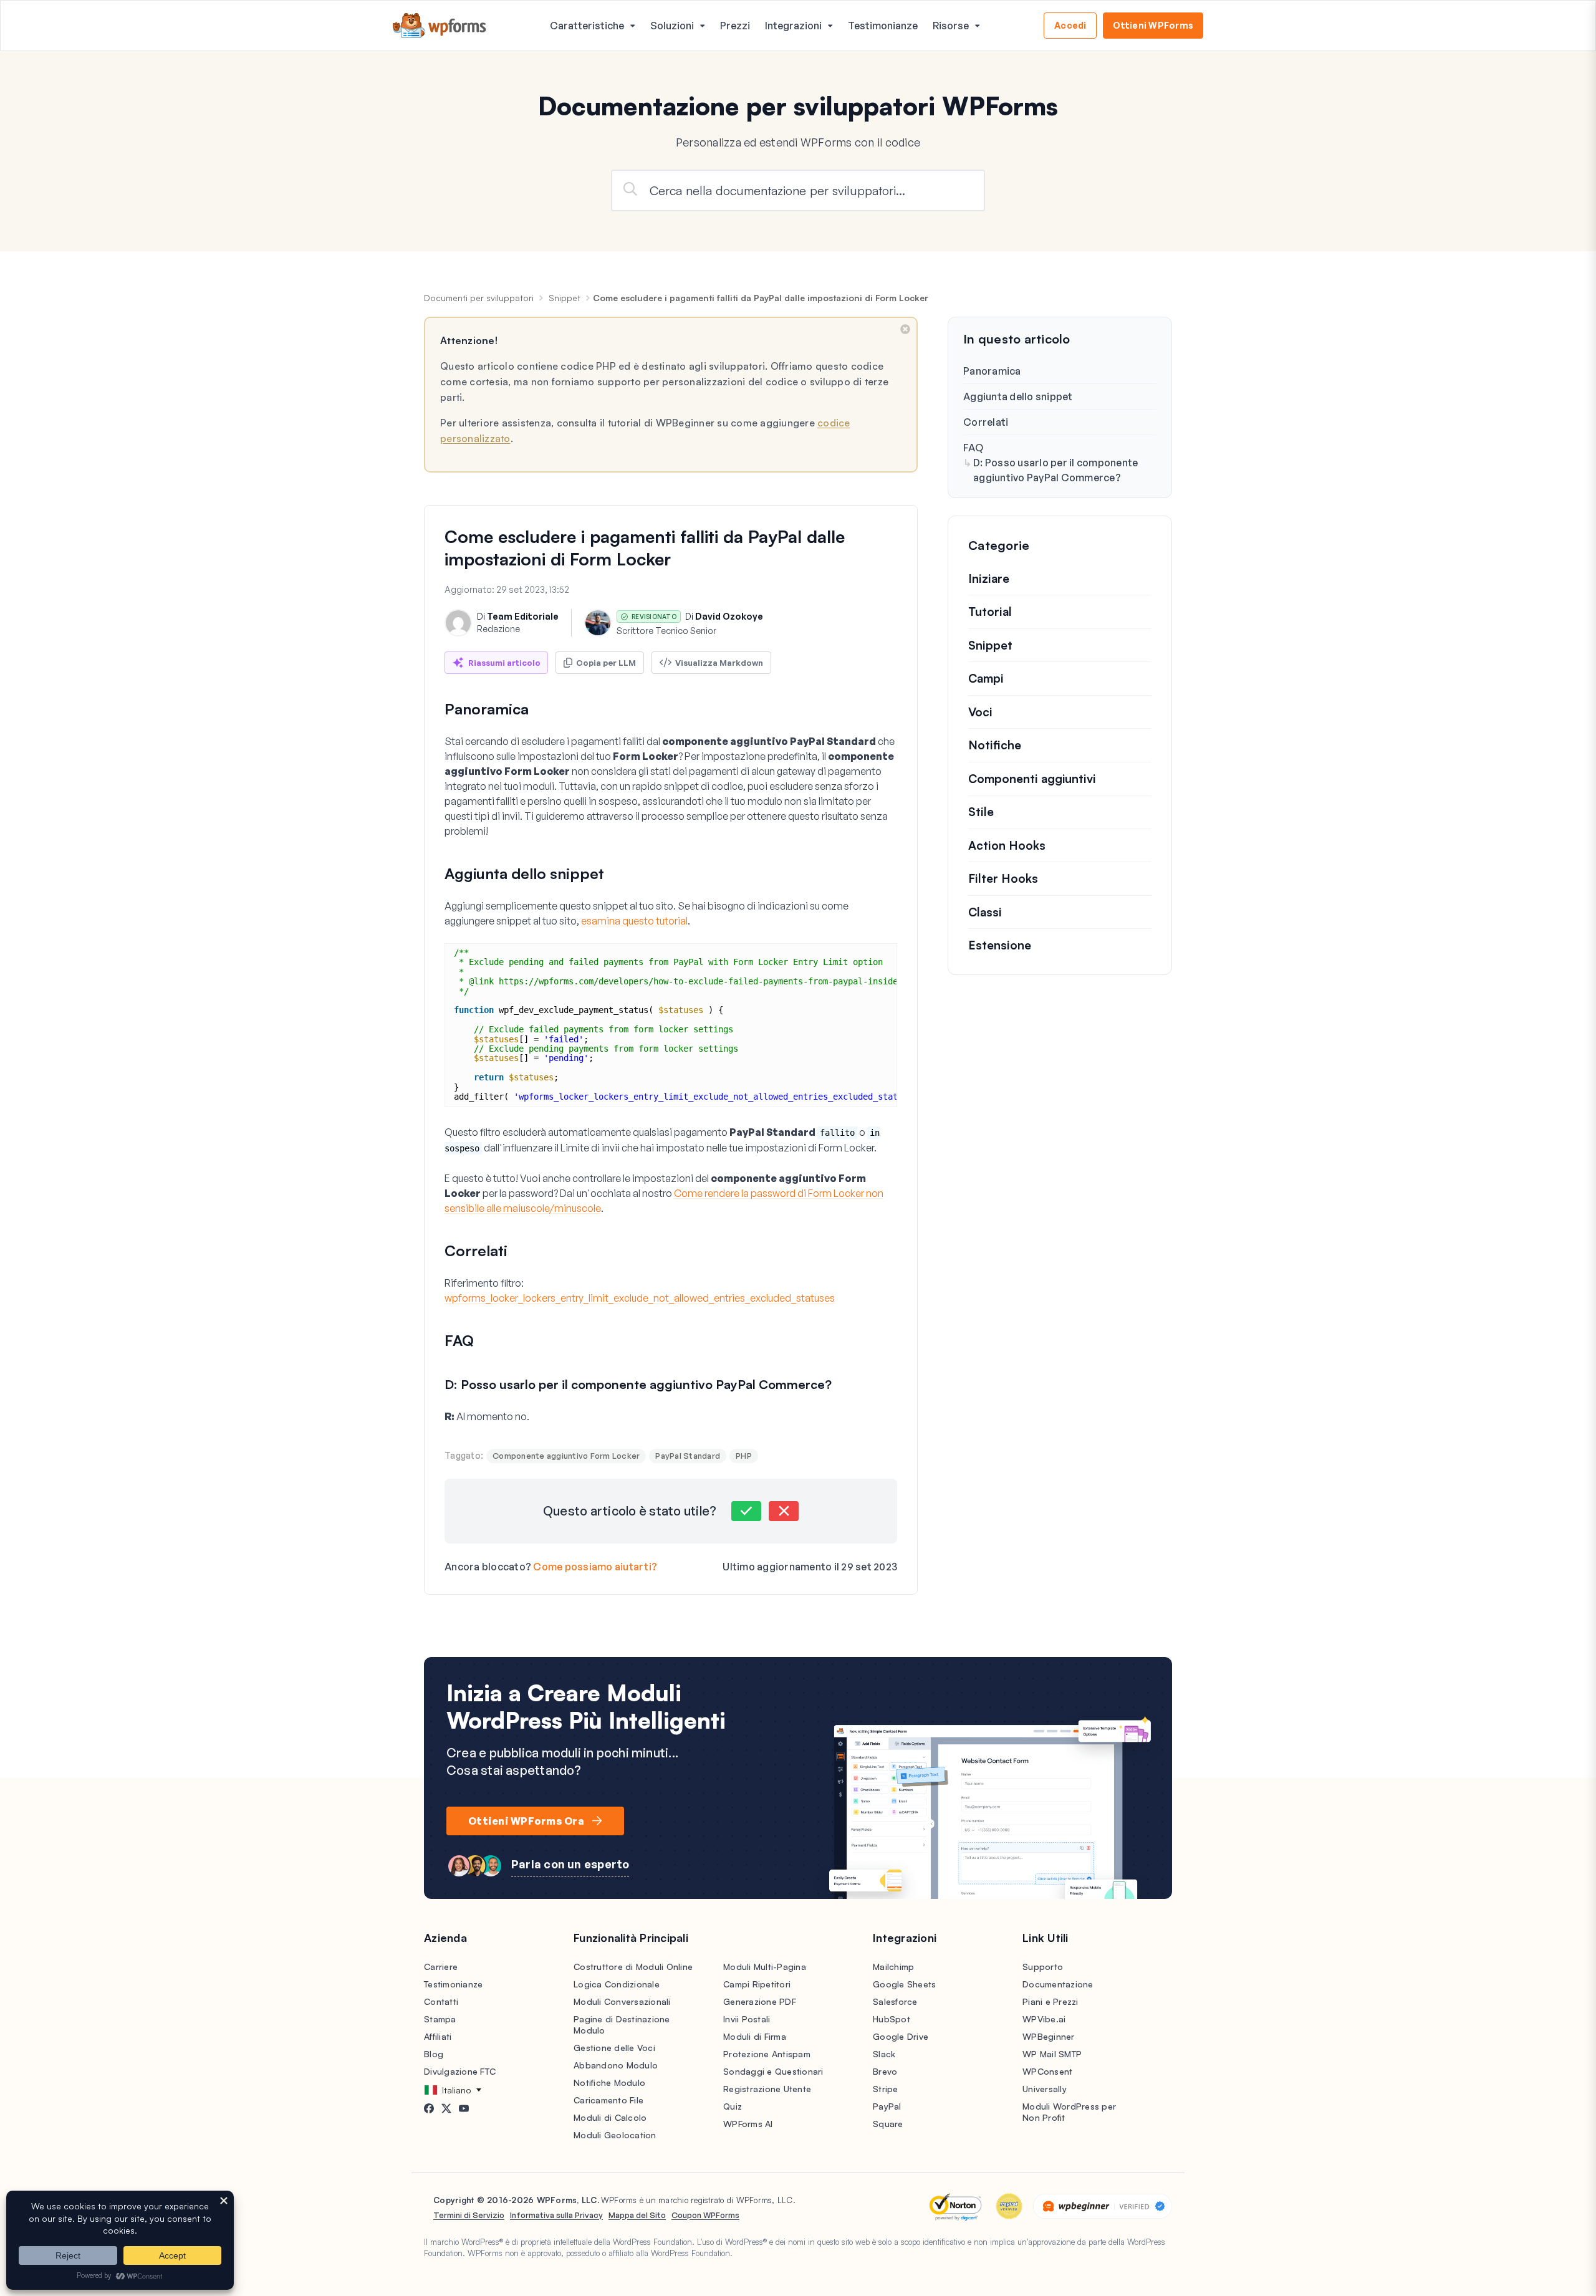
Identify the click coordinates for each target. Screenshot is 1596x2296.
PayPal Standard (688, 1456)
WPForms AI (748, 2124)
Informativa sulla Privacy (556, 2215)
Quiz (733, 2106)
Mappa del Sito (637, 2215)
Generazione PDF (760, 2001)
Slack (884, 2054)
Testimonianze (883, 26)
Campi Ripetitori (757, 1984)
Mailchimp (893, 1967)
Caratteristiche (587, 26)
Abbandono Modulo (616, 2065)
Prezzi (735, 26)
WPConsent (1047, 2071)
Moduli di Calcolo (610, 2117)
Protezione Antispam (767, 2054)
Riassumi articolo (504, 663)
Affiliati (438, 2036)
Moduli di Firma (755, 2036)
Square (888, 2124)
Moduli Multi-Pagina (765, 1967)
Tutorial (990, 612)
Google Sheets (904, 1984)
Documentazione (1058, 1984)
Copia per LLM (606, 663)
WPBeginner (1049, 2036)
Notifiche (995, 746)
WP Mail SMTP (1052, 2054)
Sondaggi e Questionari (773, 2071)
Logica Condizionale (617, 1984)
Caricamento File (608, 2100)
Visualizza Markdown (719, 663)
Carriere (441, 1967)
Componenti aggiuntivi (1032, 779)
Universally (1045, 2089)
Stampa (440, 2019)
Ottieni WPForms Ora (526, 1821)
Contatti (441, 2001)
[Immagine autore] (458, 623)
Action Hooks (1007, 845)
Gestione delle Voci (614, 2048)
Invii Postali (747, 2019)
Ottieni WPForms (1153, 25)
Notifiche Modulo (609, 2082)
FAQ (973, 448)
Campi (986, 679)
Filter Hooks (1003, 879)
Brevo (885, 2071)
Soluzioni (672, 26)
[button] (746, 1511)
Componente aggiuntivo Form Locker (566, 1456)
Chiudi (905, 329)
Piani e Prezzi (1050, 2001)
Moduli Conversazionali (622, 2001)
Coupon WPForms (705, 2215)
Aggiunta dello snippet (1018, 396)
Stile (981, 812)
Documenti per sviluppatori (479, 298)
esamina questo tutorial (634, 921)
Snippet (565, 298)
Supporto (1043, 1967)
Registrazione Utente (767, 2089)
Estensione (1000, 946)
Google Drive (901, 2036)
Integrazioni (793, 26)
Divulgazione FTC (460, 2071)
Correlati (986, 422)
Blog (434, 2054)
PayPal (887, 2106)
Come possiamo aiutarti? (595, 1567)
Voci (980, 712)
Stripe (886, 2089)
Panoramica (992, 371)
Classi (985, 912)
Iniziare (989, 579)
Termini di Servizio (469, 2215)
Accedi (1070, 25)
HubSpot (892, 2019)
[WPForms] (440, 26)
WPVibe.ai (1044, 2019)
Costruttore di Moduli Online (633, 1967)
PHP (744, 1456)
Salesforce (895, 2001)
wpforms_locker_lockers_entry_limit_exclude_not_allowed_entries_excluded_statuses (640, 1298)
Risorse (951, 26)
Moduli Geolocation (615, 2135)
